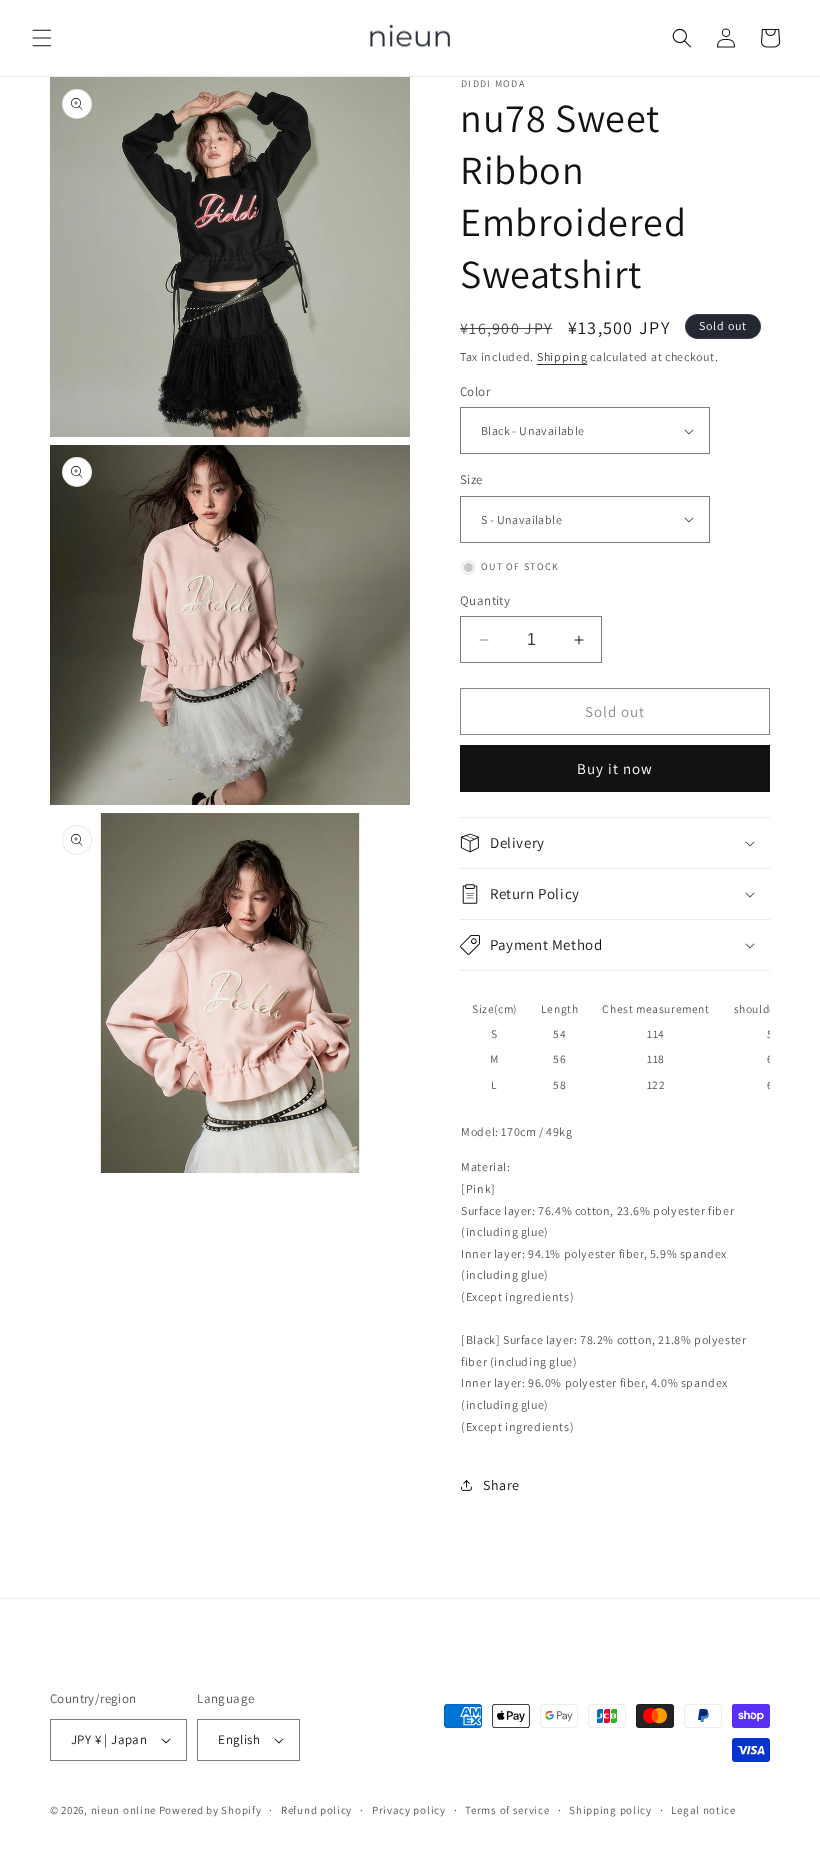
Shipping (562, 356)
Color (475, 391)
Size (471, 479)
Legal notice (703, 1810)
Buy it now (615, 768)
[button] (42, 38)
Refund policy (316, 1810)
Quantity (485, 600)
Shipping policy (610, 1810)
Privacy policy (409, 1810)
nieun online (123, 1810)
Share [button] (501, 1485)
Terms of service (507, 1810)
